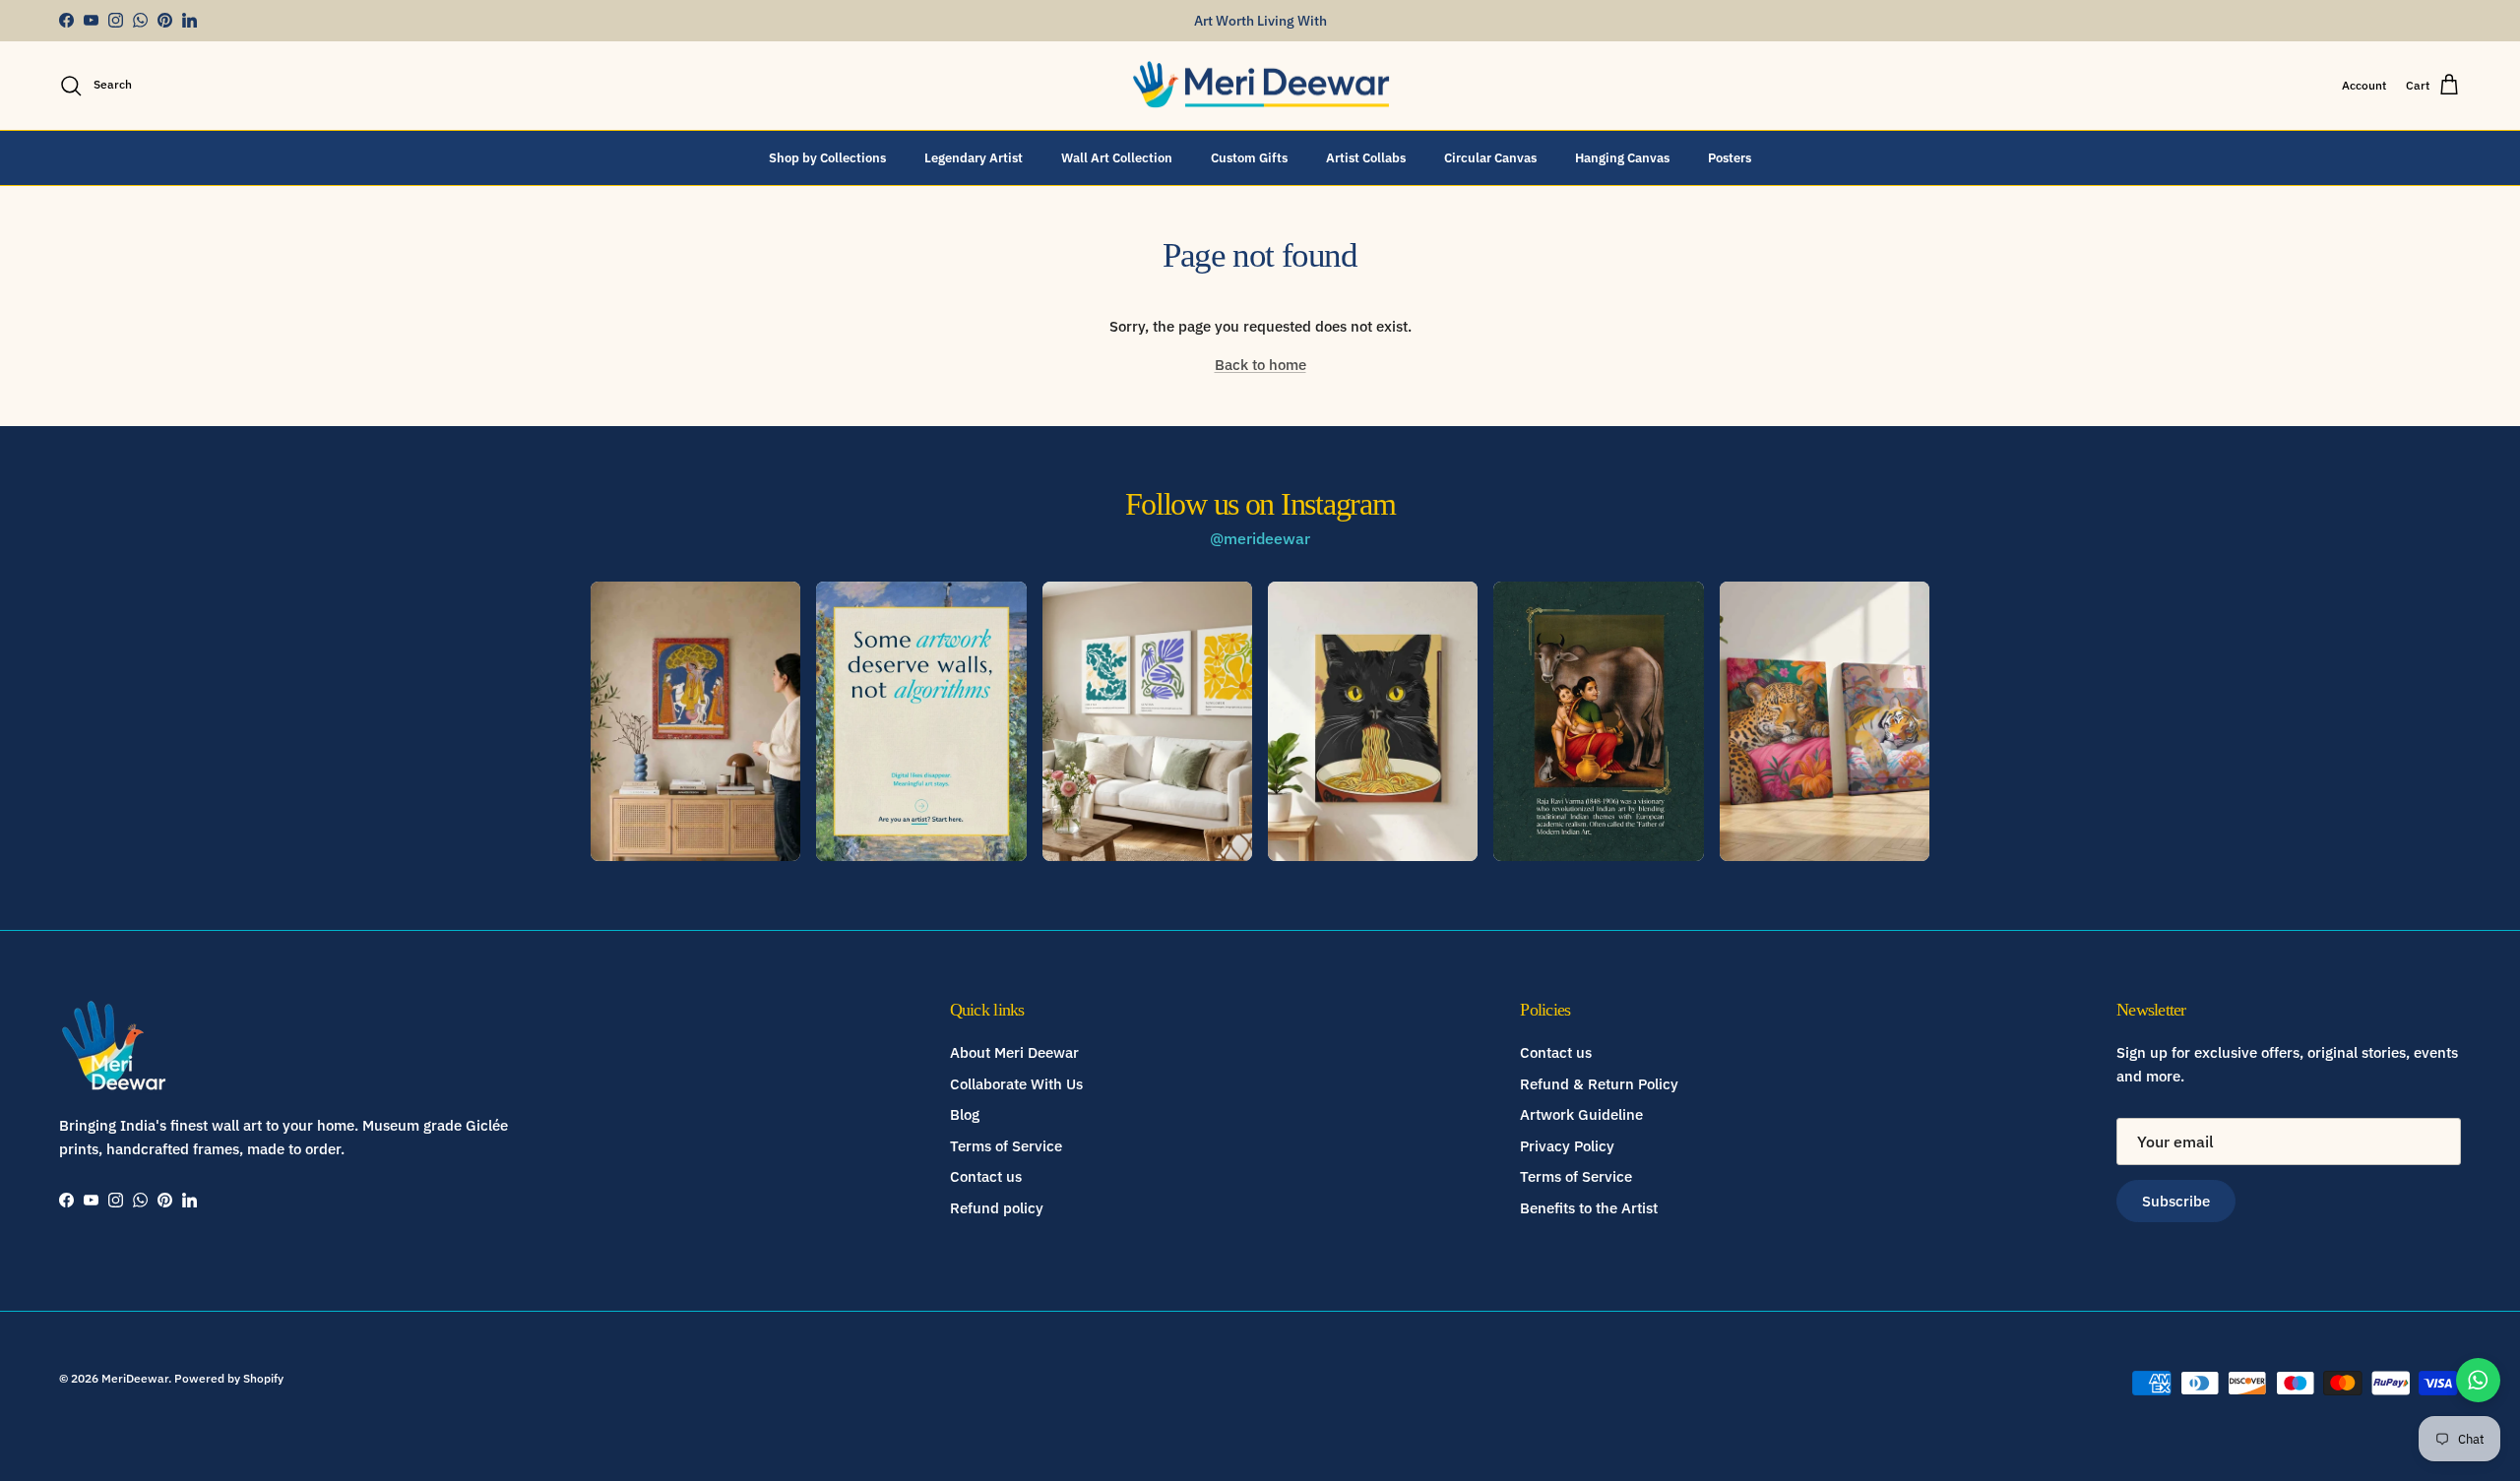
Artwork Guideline (1581, 1114)
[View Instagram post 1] (695, 721)
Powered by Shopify (229, 1378)
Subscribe (2176, 1201)
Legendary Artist (974, 157)
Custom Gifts (1249, 157)
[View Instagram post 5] (1598, 721)
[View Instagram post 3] (1147, 721)
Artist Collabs (1366, 157)
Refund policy (997, 1208)
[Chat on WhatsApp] (2478, 1380)
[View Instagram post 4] (1373, 721)
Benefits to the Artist (1589, 1208)
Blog (965, 1114)
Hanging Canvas (1622, 157)
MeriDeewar (135, 1378)
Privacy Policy (1567, 1146)
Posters (1730, 157)
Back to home (1260, 365)
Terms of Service (1006, 1146)
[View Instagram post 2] (921, 721)
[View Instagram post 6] (1825, 721)
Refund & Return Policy (1599, 1084)
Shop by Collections (827, 157)
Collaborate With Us (1016, 1084)
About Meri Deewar (1014, 1052)
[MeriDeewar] (1260, 86)
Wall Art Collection (1117, 157)
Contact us (986, 1176)
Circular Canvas (1490, 157)
